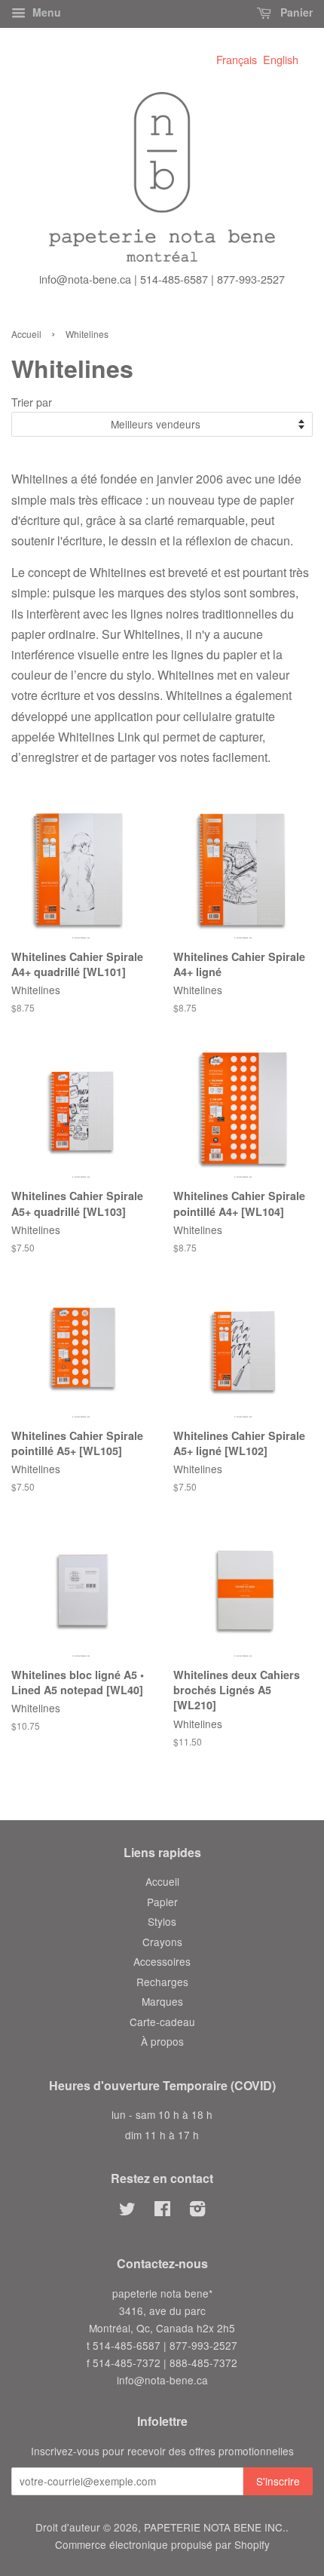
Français (237, 59)
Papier (162, 1902)
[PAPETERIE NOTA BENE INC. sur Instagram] (197, 2211)
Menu (45, 12)
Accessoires (162, 1961)
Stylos (162, 1921)
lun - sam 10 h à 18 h (162, 2114)
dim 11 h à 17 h (162, 2135)
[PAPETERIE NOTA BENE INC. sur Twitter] (127, 2211)
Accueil (26, 334)
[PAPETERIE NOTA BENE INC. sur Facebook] (162, 2211)
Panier (295, 12)
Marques (162, 2001)
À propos (162, 2041)
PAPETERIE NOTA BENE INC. (215, 2527)
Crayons (162, 1942)
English (281, 59)
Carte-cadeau (162, 2022)
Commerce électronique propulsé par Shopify (162, 2544)
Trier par (32, 402)
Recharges (162, 1982)
